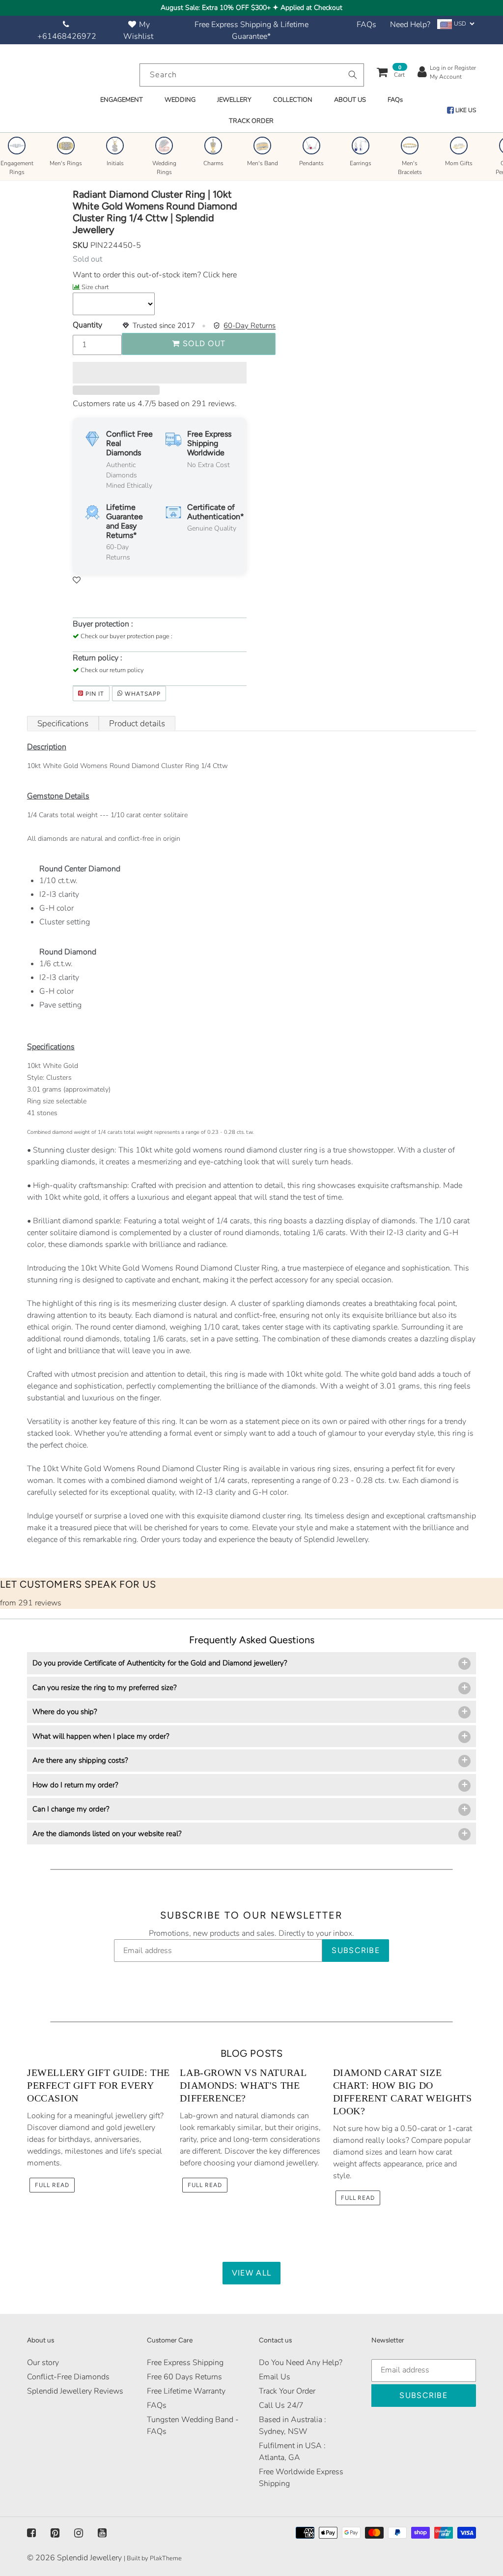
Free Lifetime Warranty (186, 2391)
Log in (438, 68)
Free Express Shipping (185, 2363)
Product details (137, 724)
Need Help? (410, 25)
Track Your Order (287, 2391)
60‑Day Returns (250, 326)
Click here (219, 275)
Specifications (63, 724)
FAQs (366, 25)
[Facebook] (31, 2533)
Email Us (275, 2377)
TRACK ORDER (251, 121)
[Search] (353, 75)
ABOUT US (350, 100)
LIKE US (465, 110)
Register (465, 68)
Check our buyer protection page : (126, 636)
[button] (160, 373)
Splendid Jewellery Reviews (75, 2391)
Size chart (95, 287)
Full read (52, 2185)
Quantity (87, 325)
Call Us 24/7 (281, 2405)
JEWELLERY (234, 100)
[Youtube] (102, 2533)
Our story (43, 2363)
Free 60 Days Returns (184, 2377)
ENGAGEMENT (122, 100)
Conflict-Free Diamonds (68, 2377)
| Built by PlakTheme (153, 2558)
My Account (446, 77)
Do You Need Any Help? (301, 2363)
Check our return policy (112, 670)
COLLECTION (293, 100)
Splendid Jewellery (89, 2558)
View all (251, 2273)
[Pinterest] (55, 2533)
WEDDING (180, 100)
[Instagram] (79, 2533)
